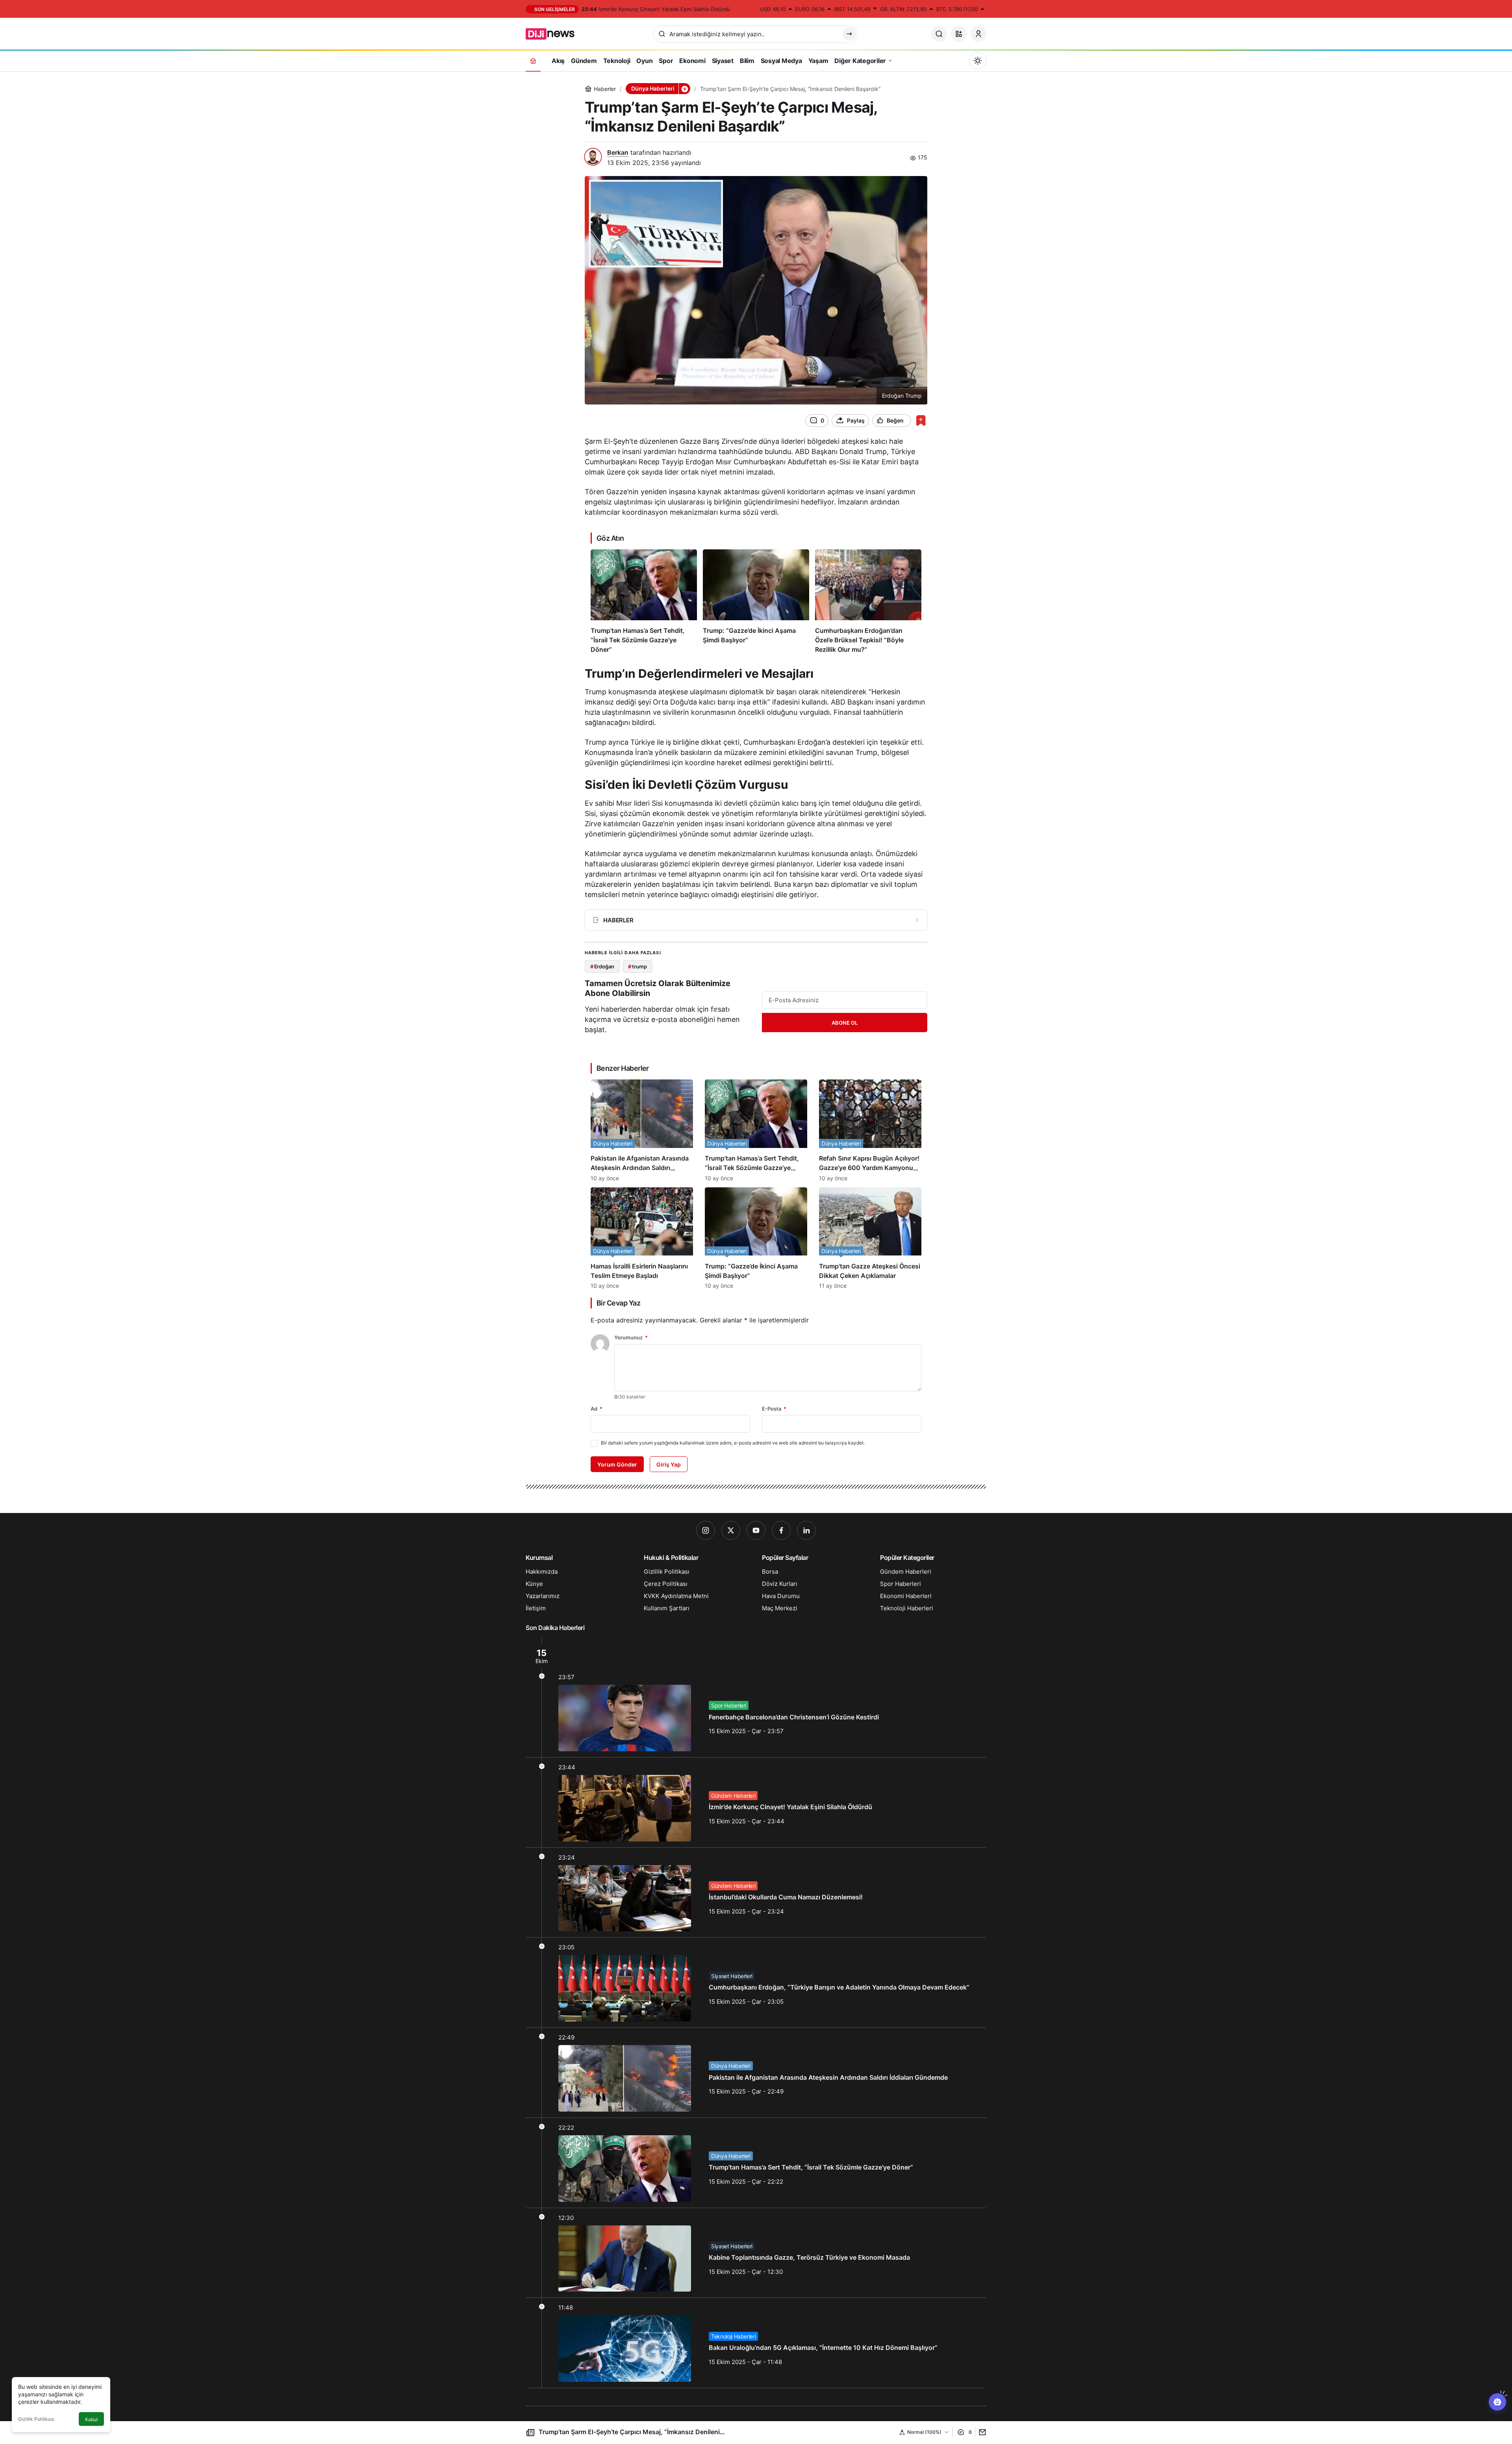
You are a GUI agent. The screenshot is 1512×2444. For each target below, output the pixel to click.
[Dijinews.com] (554, 33)
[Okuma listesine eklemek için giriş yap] (921, 420)
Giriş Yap (669, 1464)
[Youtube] (756, 1530)
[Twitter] (731, 1530)
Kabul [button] (91, 2419)
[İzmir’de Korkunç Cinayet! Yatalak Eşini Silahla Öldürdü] (756, 1802)
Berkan (618, 152)
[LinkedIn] (806, 1530)
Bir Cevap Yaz (618, 1303)
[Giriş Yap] (978, 34)
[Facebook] (781, 1530)
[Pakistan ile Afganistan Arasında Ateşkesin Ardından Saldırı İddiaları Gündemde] (642, 1130)
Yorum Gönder (617, 1464)
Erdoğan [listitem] (602, 966)
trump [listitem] (637, 966)
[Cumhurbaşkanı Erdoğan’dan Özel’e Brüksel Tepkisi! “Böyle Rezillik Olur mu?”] (868, 602)
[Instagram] (706, 1530)
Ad (597, 1409)
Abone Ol (845, 1023)
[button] (959, 34)
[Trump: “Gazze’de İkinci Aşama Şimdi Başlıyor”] (756, 602)
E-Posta (774, 1409)
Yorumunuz (631, 1337)
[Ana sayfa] (533, 60)
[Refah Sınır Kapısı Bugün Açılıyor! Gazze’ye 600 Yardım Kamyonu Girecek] (870, 1130)
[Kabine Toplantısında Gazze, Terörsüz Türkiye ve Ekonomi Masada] (756, 2253)
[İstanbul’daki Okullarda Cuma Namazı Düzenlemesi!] (756, 1893)
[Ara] (939, 34)
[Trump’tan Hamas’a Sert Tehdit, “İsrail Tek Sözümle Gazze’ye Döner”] (644, 602)
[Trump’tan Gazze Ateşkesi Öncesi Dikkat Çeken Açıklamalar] (870, 1238)
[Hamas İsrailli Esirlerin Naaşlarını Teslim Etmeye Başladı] (642, 1238)
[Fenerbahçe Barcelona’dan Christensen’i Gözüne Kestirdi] (756, 1698)
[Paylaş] (981, 2432)
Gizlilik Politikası (36, 2419)
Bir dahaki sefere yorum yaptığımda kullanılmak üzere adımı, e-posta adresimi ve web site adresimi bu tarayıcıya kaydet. (733, 1443)
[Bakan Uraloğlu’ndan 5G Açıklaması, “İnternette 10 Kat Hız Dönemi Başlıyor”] (756, 2343)
